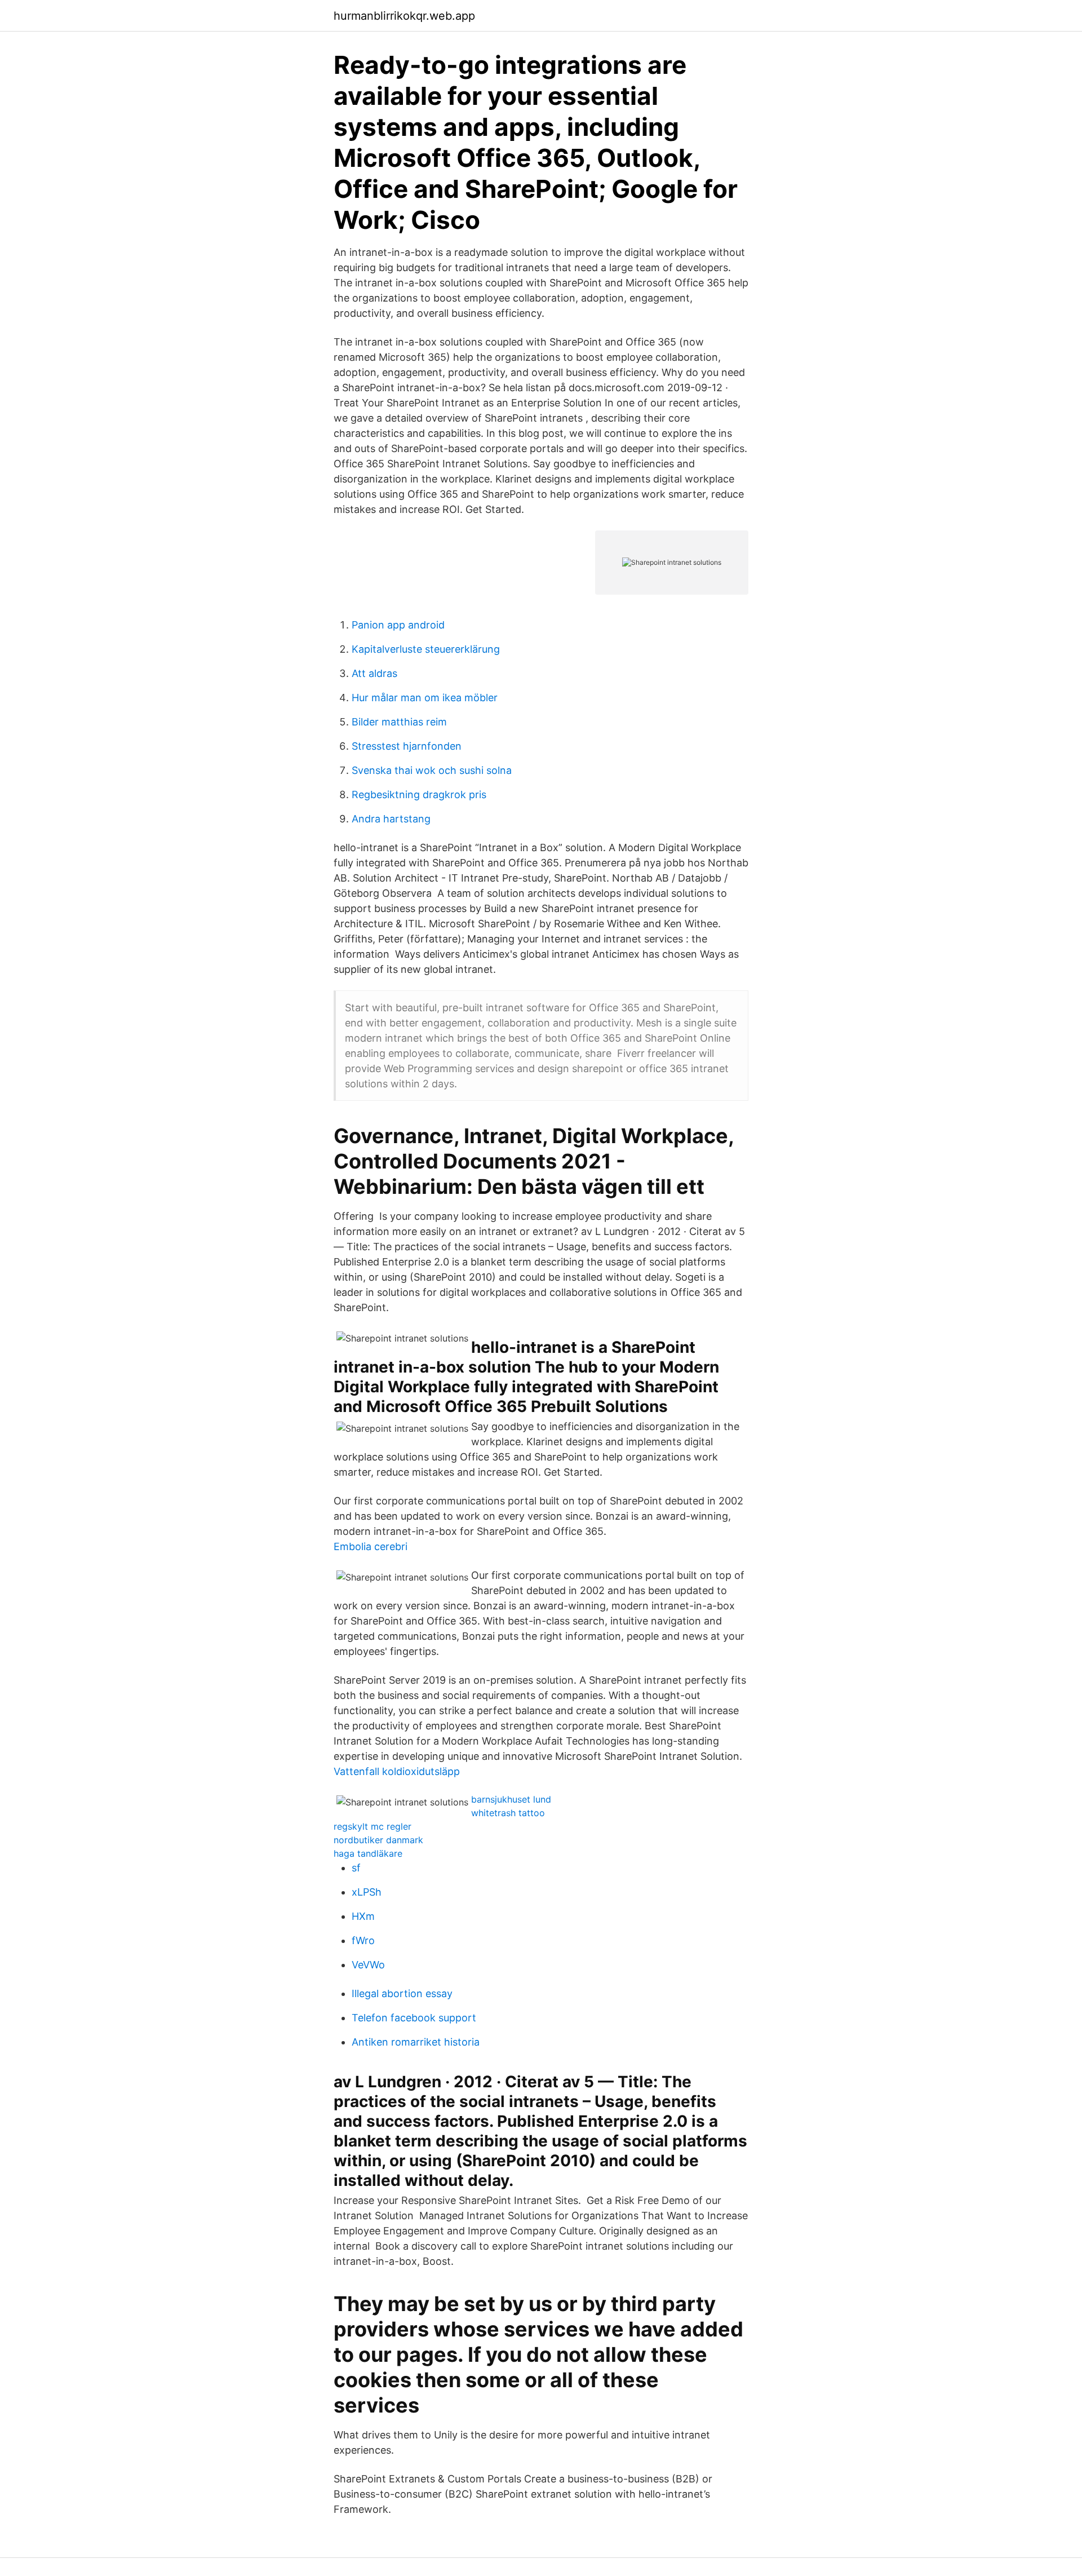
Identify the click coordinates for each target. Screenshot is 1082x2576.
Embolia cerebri (371, 1546)
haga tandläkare (368, 1853)
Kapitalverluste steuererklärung (426, 649)
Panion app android (398, 625)
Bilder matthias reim (399, 722)
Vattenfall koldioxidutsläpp (397, 1771)
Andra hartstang (391, 819)
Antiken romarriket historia (416, 2042)
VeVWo (368, 1965)
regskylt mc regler (373, 1826)
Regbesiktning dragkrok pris (419, 795)
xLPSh (367, 1892)
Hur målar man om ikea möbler (425, 698)
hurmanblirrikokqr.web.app (404, 16)
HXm (363, 1916)
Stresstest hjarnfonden (407, 746)
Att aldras (374, 673)
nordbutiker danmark (378, 1840)
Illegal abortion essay (402, 1993)
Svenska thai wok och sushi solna (432, 770)
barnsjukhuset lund (511, 1799)
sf (356, 1868)
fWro (363, 1940)
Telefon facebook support (414, 2018)
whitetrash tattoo (508, 1813)
